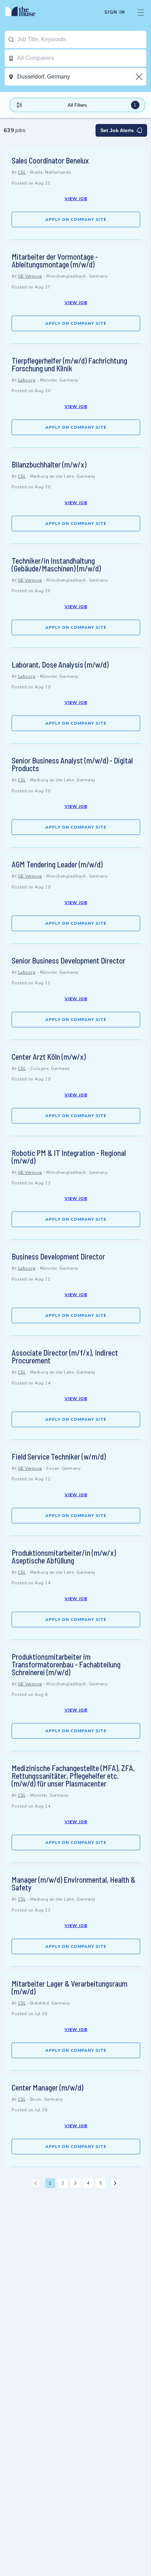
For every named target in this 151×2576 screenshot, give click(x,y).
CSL (22, 172)
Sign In (115, 12)
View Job (76, 199)
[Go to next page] (115, 2183)
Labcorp (27, 380)
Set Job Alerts (117, 130)
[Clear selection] (140, 77)
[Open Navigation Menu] (141, 12)
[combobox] (82, 39)
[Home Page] (24, 12)
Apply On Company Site (76, 219)
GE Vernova (30, 276)
